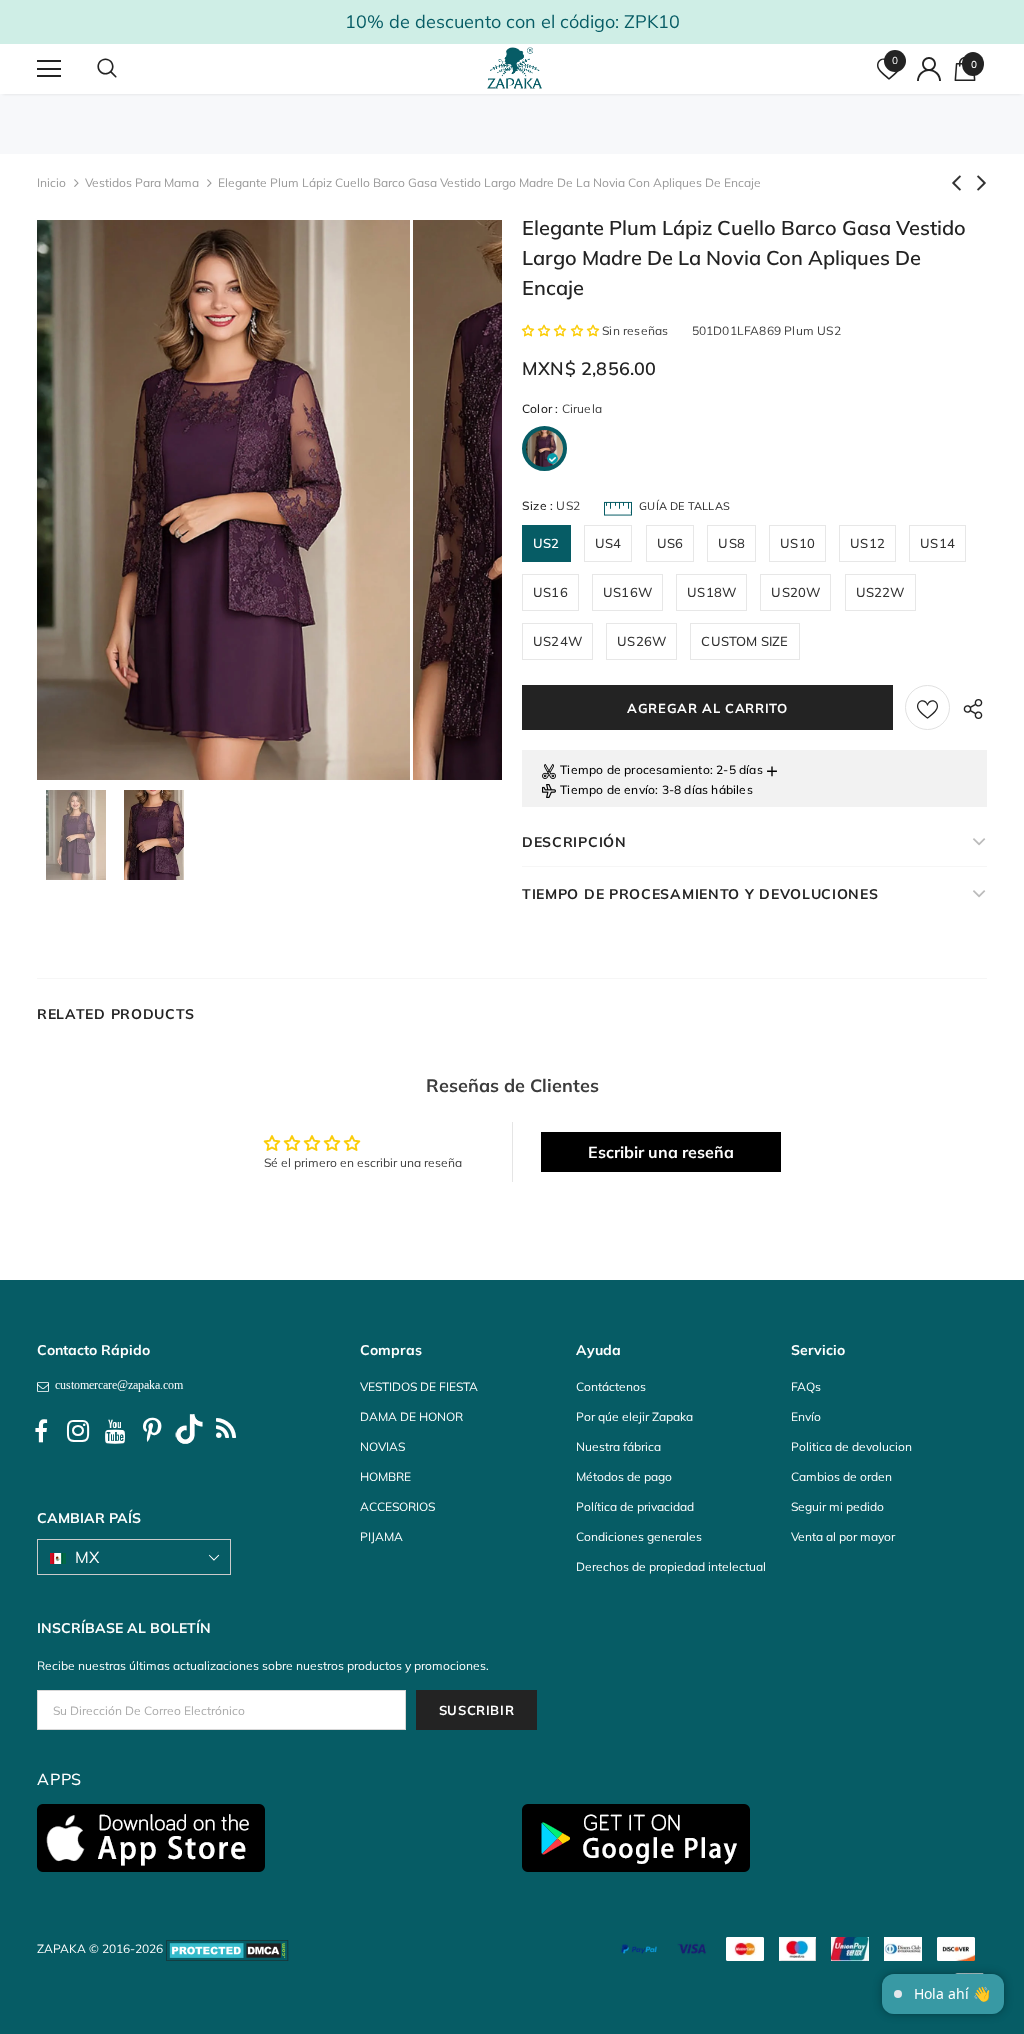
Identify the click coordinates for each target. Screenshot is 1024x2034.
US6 (670, 543)
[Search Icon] (127, 69)
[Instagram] (78, 1432)
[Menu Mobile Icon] (49, 69)
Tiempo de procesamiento (635, 769)
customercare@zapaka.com (116, 1385)
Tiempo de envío (607, 789)
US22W (880, 592)
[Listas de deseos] (927, 707)
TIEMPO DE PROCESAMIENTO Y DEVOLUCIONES (700, 894)
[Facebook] (41, 1432)
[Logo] (515, 68)
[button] (562, 330)
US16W (627, 592)
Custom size (744, 641)
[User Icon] (929, 69)
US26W (641, 641)
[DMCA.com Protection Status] (227, 1948)
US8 (731, 543)
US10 (797, 543)
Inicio (51, 182)
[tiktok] (189, 1432)
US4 (608, 543)
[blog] (226, 1432)
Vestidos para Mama (142, 182)
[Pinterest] (152, 1432)
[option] (223, 500)
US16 (550, 592)
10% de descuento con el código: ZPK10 (512, 21)
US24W (557, 641)
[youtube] (115, 1432)
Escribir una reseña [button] (661, 1152)
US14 (937, 543)
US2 (546, 543)
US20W (795, 592)
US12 (867, 543)
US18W (711, 592)
